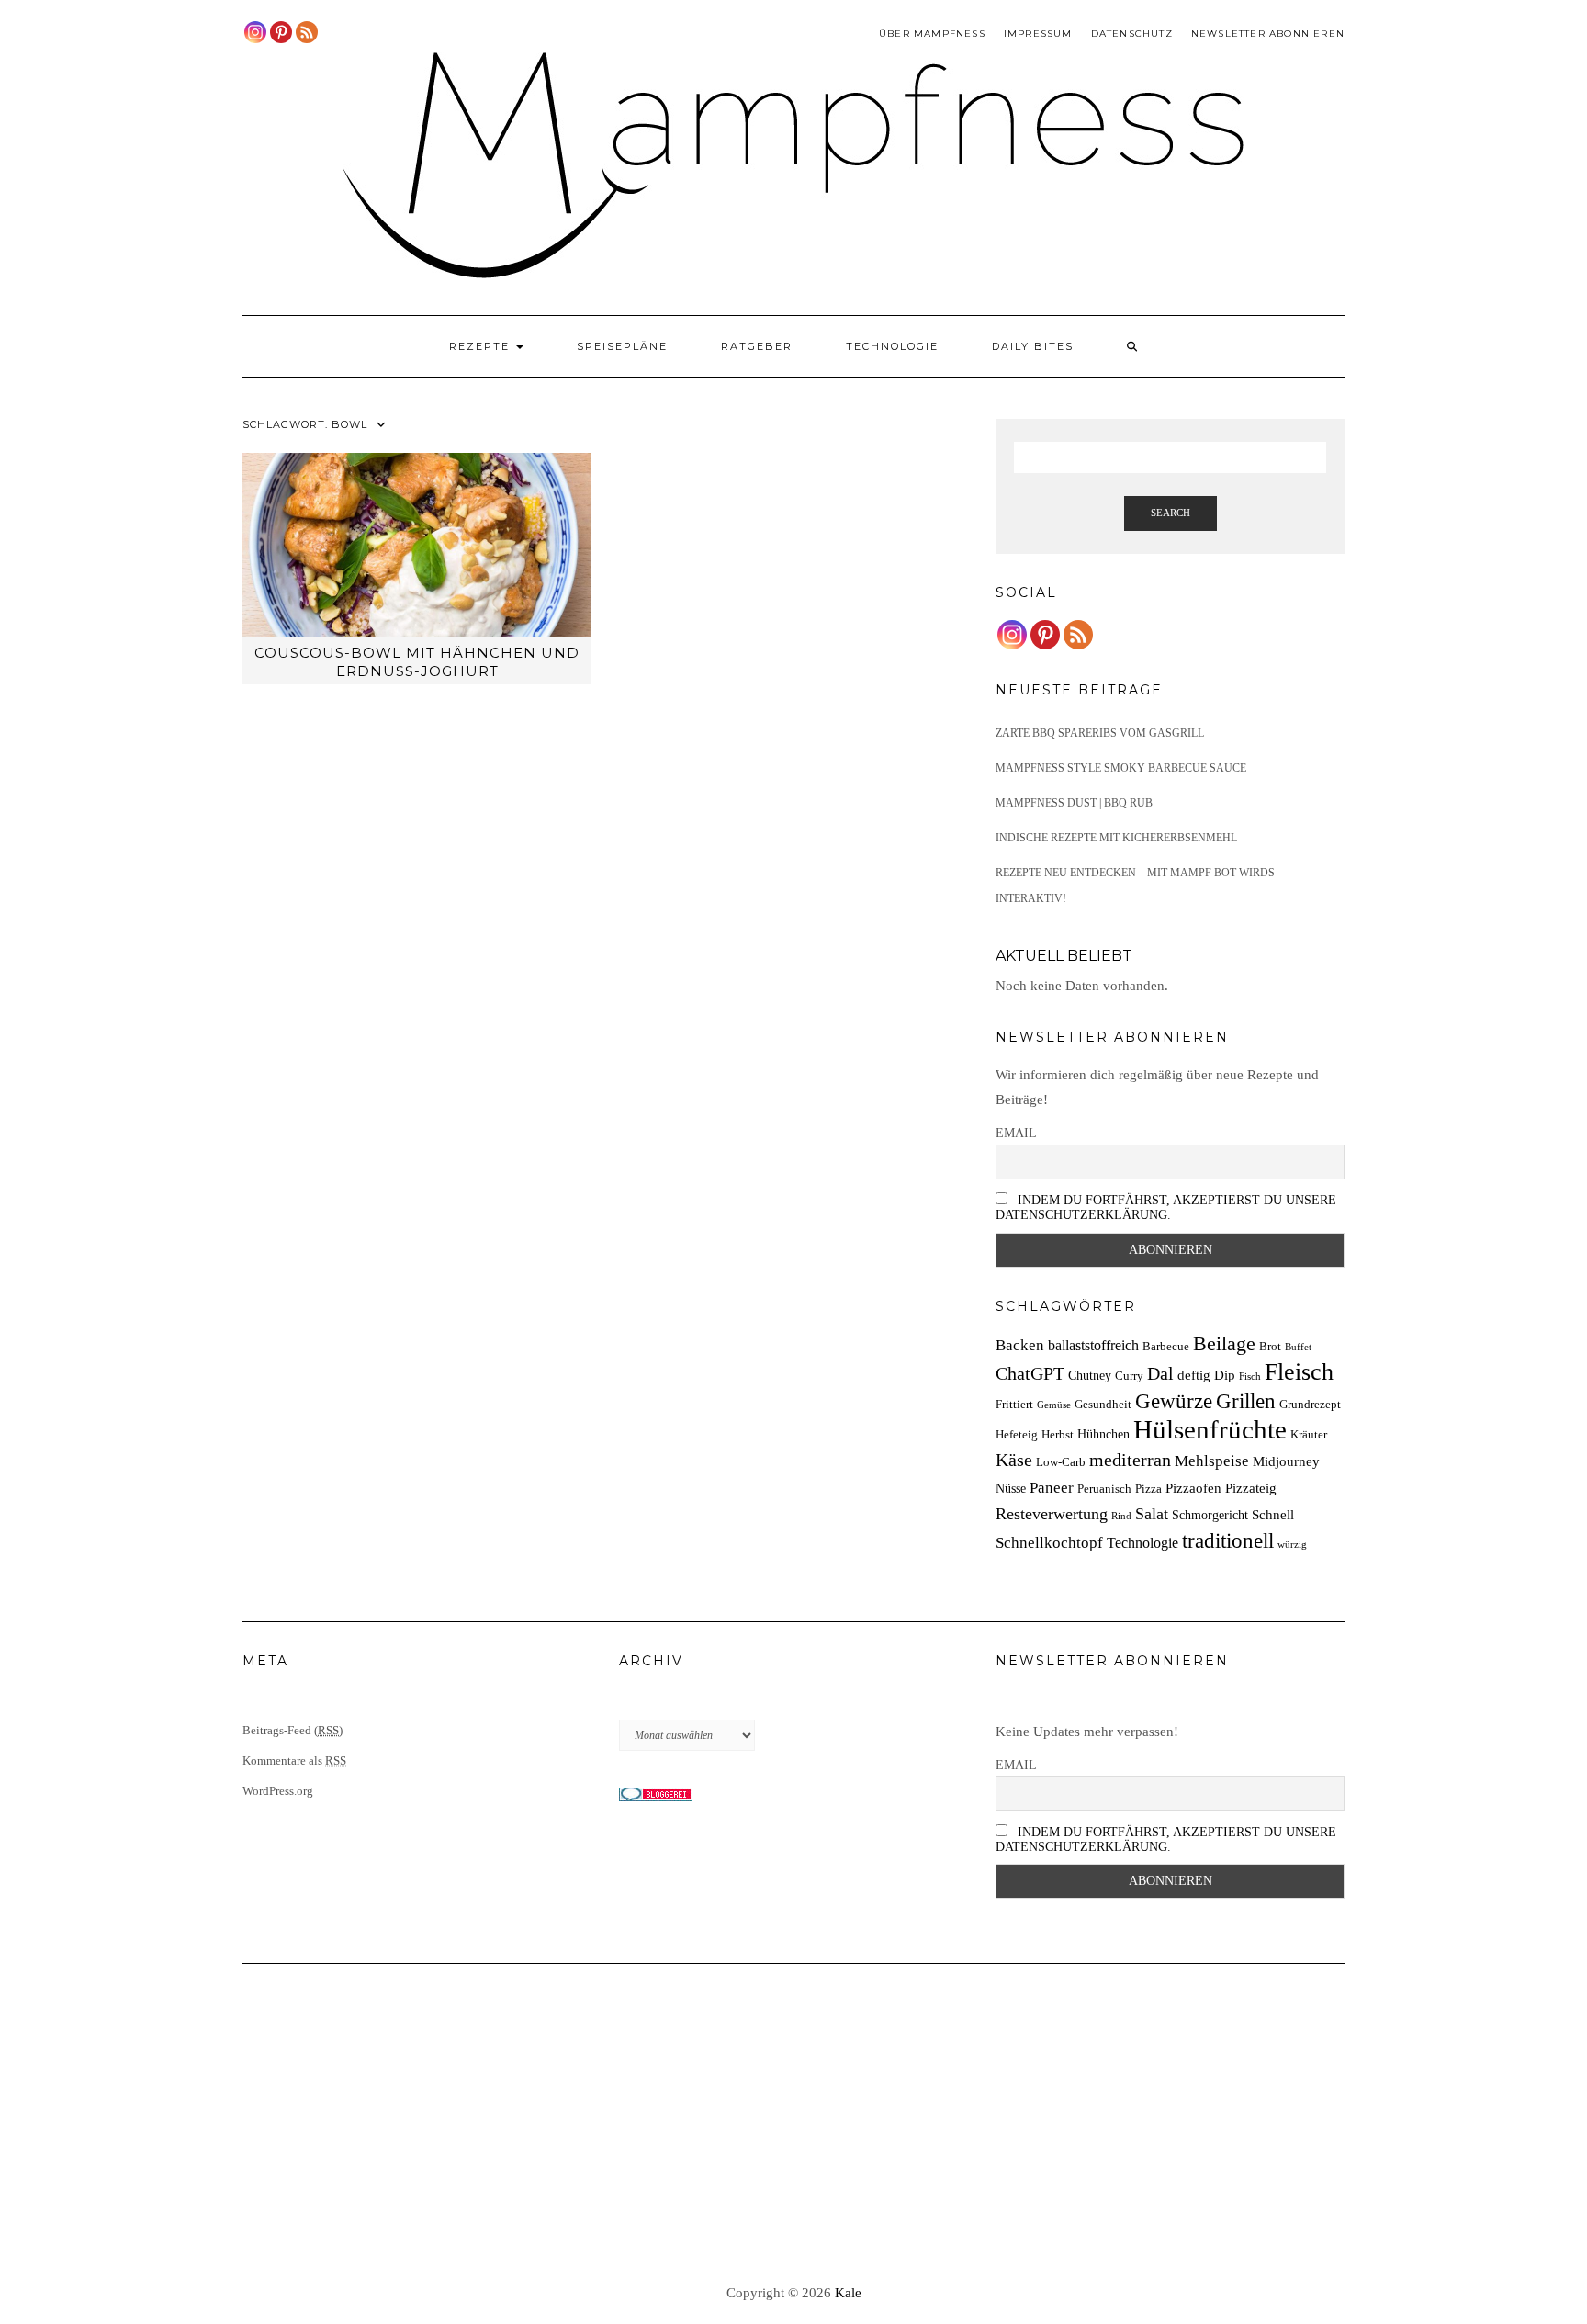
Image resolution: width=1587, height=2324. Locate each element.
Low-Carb (1061, 1462)
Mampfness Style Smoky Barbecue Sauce (1121, 768)
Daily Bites (1033, 346)
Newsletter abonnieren (1268, 34)
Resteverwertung (1052, 1514)
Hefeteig (1017, 1435)
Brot (1270, 1347)
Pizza (1148, 1489)
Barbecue (1166, 1347)
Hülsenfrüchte (1210, 1429)
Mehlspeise (1212, 1461)
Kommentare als (294, 1760)
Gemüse (1054, 1405)
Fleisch (1299, 1372)
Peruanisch (1104, 1489)
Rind (1121, 1516)
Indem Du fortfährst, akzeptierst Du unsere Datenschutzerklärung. (1166, 1207)
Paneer (1052, 1488)
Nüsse (1011, 1488)
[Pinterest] (281, 32)
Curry (1129, 1376)
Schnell (1273, 1514)
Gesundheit (1103, 1405)
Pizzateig (1251, 1488)
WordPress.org (278, 1791)
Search (1171, 513)
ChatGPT (1030, 1373)
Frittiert (1014, 1405)
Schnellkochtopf (1049, 1543)
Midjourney (1286, 1461)
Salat (1152, 1514)
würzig (1292, 1545)
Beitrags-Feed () (293, 1730)
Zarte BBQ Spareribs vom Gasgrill (1100, 733)
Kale (848, 2293)
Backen (1020, 1345)
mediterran (1130, 1460)
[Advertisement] (793, 2125)
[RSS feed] (307, 32)
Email (1016, 1133)
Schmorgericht (1210, 1515)
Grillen (1246, 1401)
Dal (1160, 1373)
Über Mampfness (932, 34)
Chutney (1090, 1375)
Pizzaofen (1193, 1488)
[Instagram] (255, 32)
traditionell (1228, 1540)
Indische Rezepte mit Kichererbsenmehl (1116, 838)
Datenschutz (1132, 34)
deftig (1194, 1375)
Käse (1014, 1460)
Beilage (1224, 1344)
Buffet (1298, 1347)
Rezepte (482, 346)
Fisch (1250, 1376)
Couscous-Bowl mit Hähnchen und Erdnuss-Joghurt (417, 662)
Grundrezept (1310, 1405)
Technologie (892, 346)
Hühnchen (1103, 1434)
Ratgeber (757, 346)
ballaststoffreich (1093, 1345)
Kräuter (1309, 1435)
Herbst (1058, 1435)
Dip (1225, 1375)
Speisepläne (622, 346)
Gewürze (1174, 1401)
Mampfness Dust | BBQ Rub (1074, 803)
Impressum (1038, 34)
